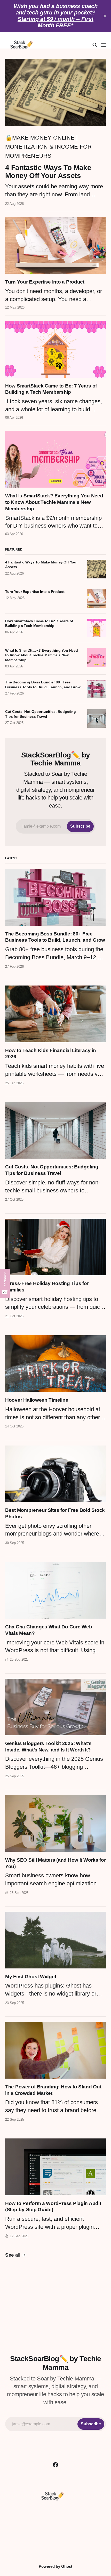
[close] (105, 16)
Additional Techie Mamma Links (56, 2519)
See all (13, 2255)
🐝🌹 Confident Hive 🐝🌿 (55, 2542)
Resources (56, 2530)
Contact (88, 2530)
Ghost (67, 2566)
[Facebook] (55, 2465)
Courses (24, 2530)
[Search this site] (95, 45)
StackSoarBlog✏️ (52, 2554)
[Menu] (104, 45)
